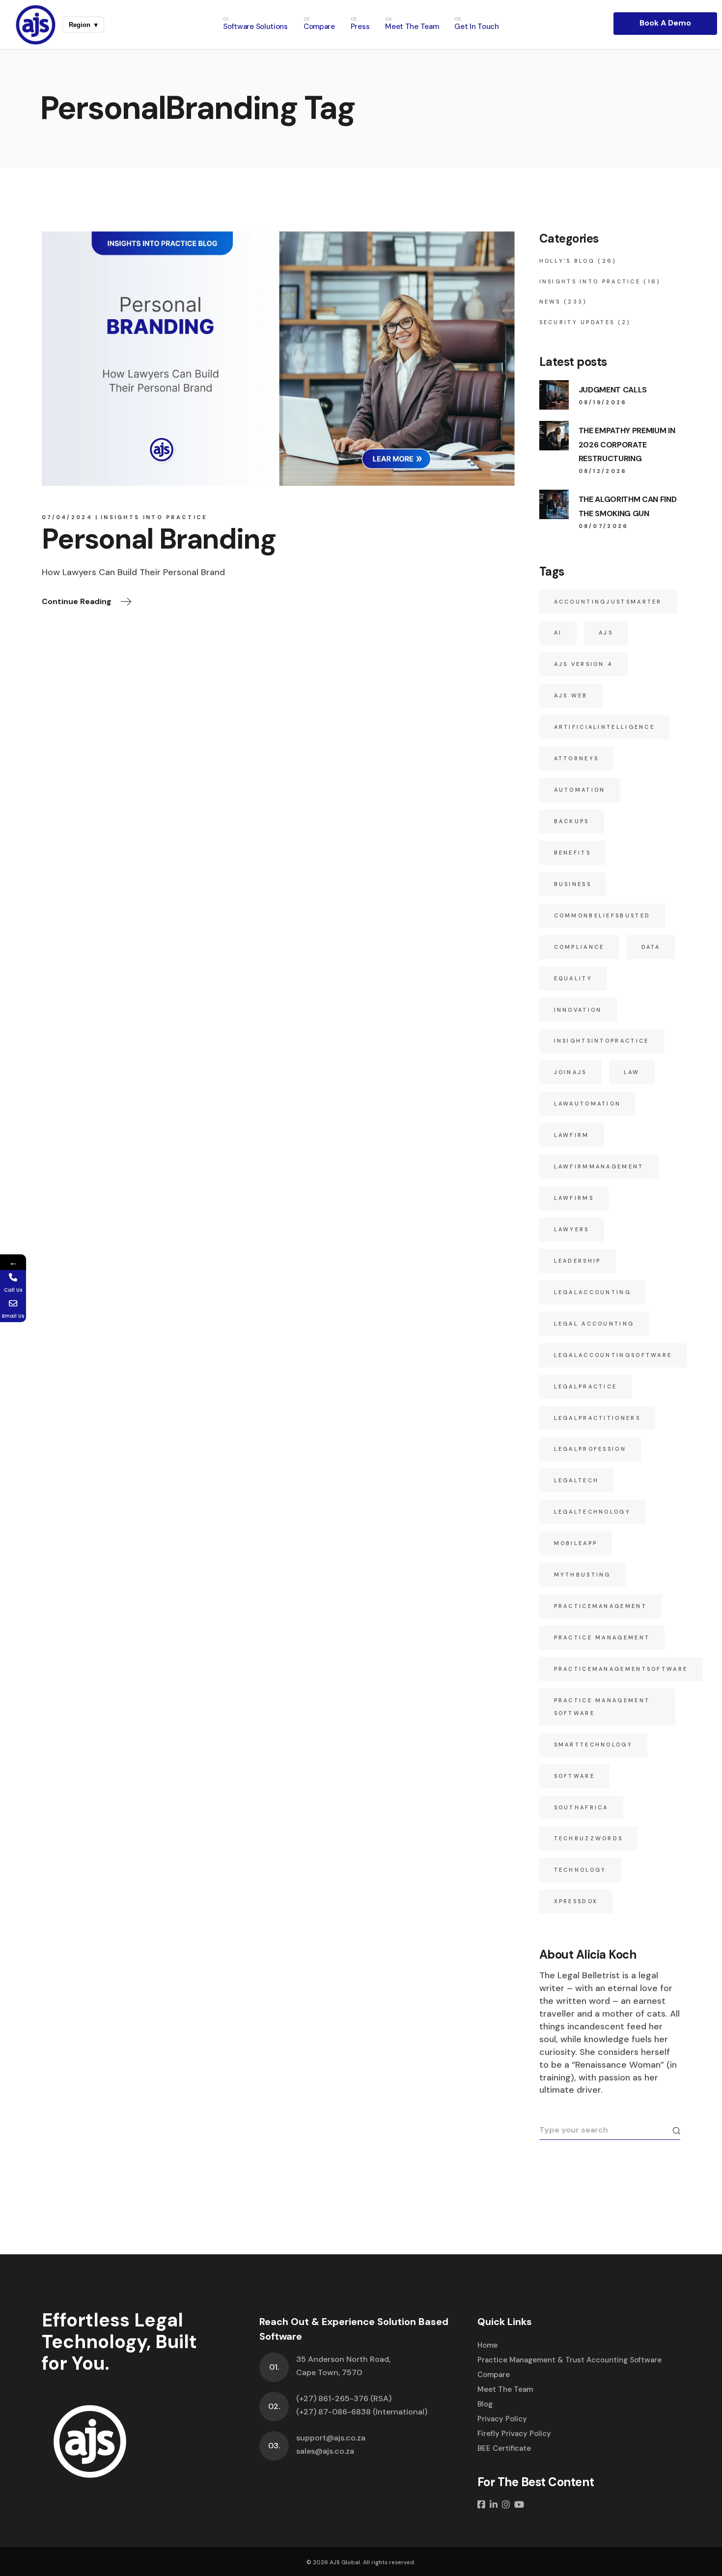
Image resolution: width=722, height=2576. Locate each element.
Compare (494, 2375)
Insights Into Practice (154, 517)
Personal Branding (159, 539)
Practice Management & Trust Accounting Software (569, 2360)
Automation (580, 790)
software (574, 1776)
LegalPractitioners (597, 1418)
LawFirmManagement (599, 1166)
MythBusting (583, 1575)
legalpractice (586, 1386)
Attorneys (577, 758)
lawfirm (572, 1135)
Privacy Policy (502, 2419)
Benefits (572, 853)
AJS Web (571, 695)
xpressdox (576, 1901)
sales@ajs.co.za (325, 2451)
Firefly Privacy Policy (514, 2434)
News (550, 302)
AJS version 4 (584, 664)
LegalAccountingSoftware (613, 1355)
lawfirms (574, 1198)
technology (580, 1870)
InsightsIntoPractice (602, 1041)
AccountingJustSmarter (608, 602)
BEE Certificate (504, 2448)
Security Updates (577, 322)
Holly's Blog (567, 261)
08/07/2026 (604, 526)
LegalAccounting (593, 1292)
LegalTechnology (593, 1512)
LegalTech (577, 1480)
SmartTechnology (594, 1745)
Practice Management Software (602, 1707)
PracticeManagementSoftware (621, 1669)
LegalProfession (590, 1449)
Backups (572, 821)
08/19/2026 (603, 402)
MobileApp (576, 1543)
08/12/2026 (603, 471)
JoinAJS (570, 1072)
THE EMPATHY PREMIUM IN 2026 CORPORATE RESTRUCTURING (627, 445)
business (573, 884)
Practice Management (602, 1637)
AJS (606, 633)
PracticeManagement (600, 1606)
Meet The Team (505, 2389)
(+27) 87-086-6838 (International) (362, 2412)
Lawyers (572, 1229)
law (632, 1072)
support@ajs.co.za (331, 2438)
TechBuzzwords (589, 1838)
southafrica (581, 1807)
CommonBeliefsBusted (602, 915)
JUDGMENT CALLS (613, 390)
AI (558, 633)
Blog (485, 2404)
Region (83, 25)
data (651, 947)
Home (487, 2345)
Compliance (579, 947)
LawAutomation (588, 1104)
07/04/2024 (67, 517)
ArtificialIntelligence (605, 727)
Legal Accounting (594, 1324)
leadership (578, 1261)
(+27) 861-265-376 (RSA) (344, 2398)
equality (573, 978)
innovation (578, 1010)
